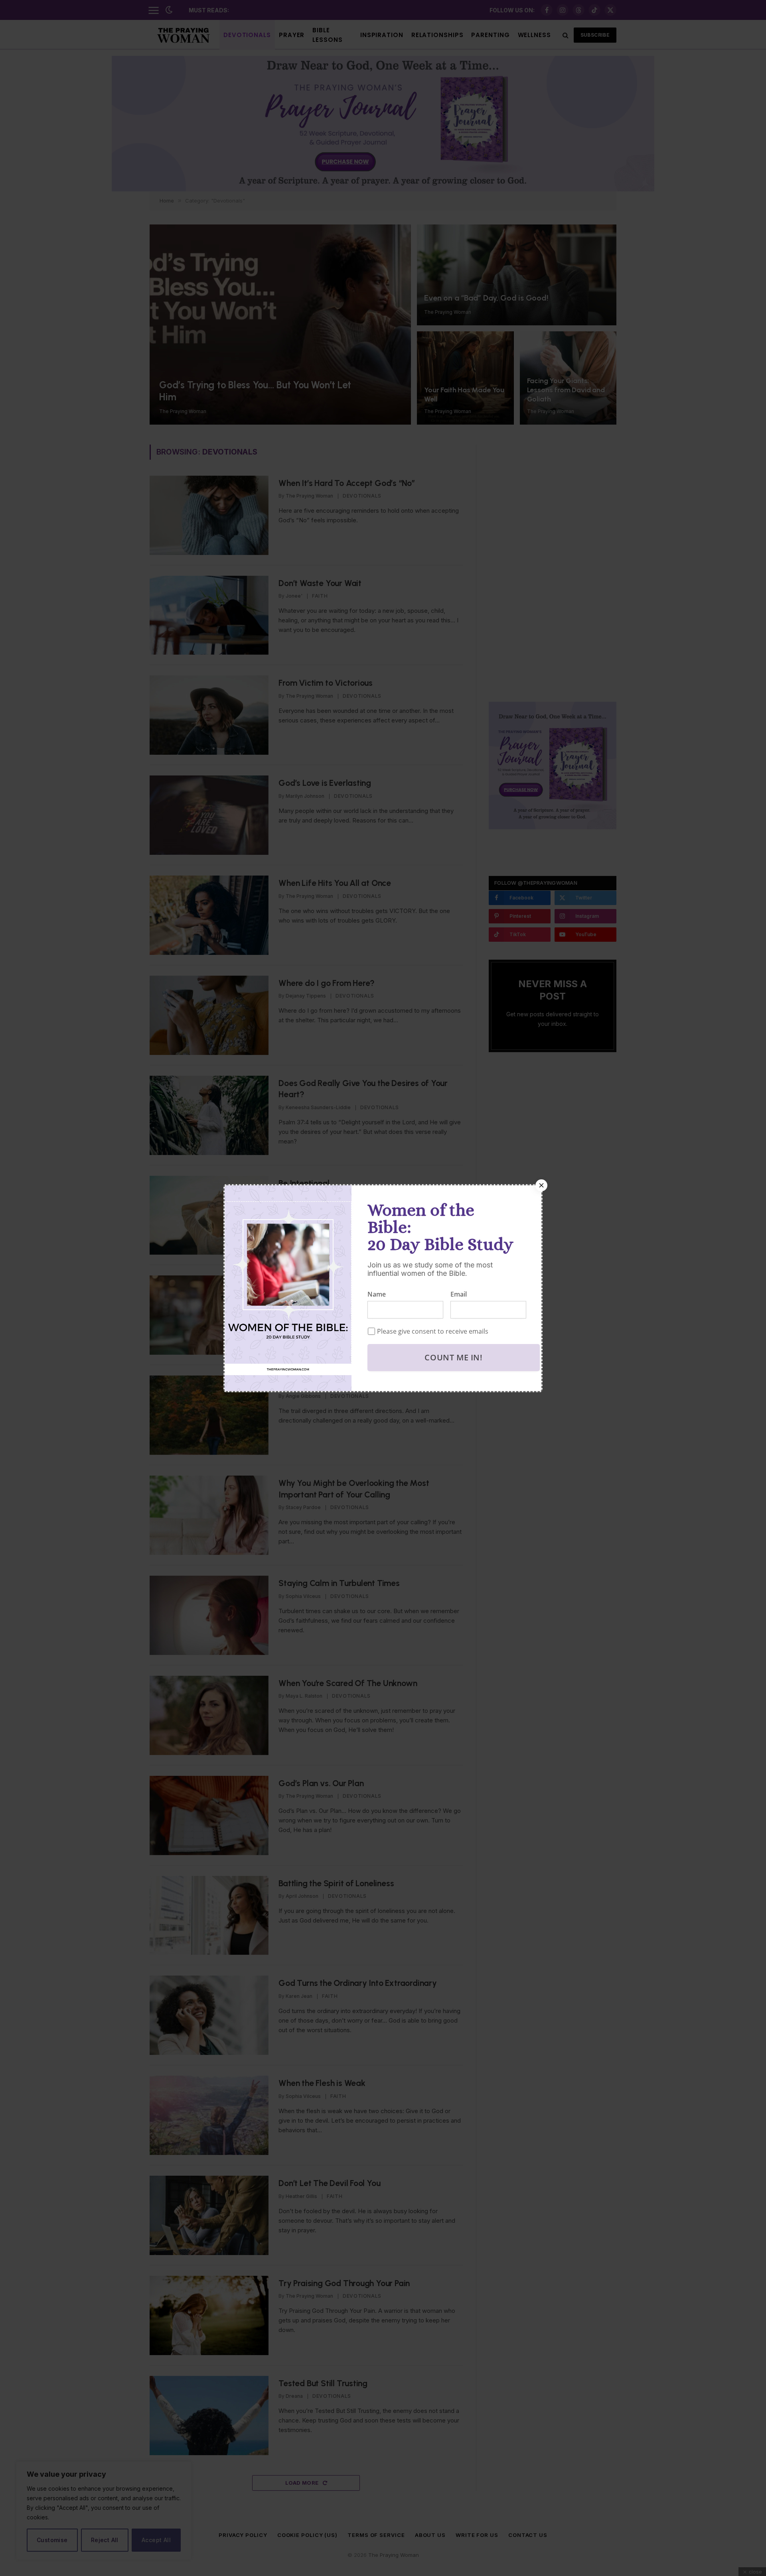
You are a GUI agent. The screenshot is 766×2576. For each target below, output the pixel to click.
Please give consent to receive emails (433, 1331)
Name (377, 1294)
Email (459, 1294)
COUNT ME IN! (453, 1357)
